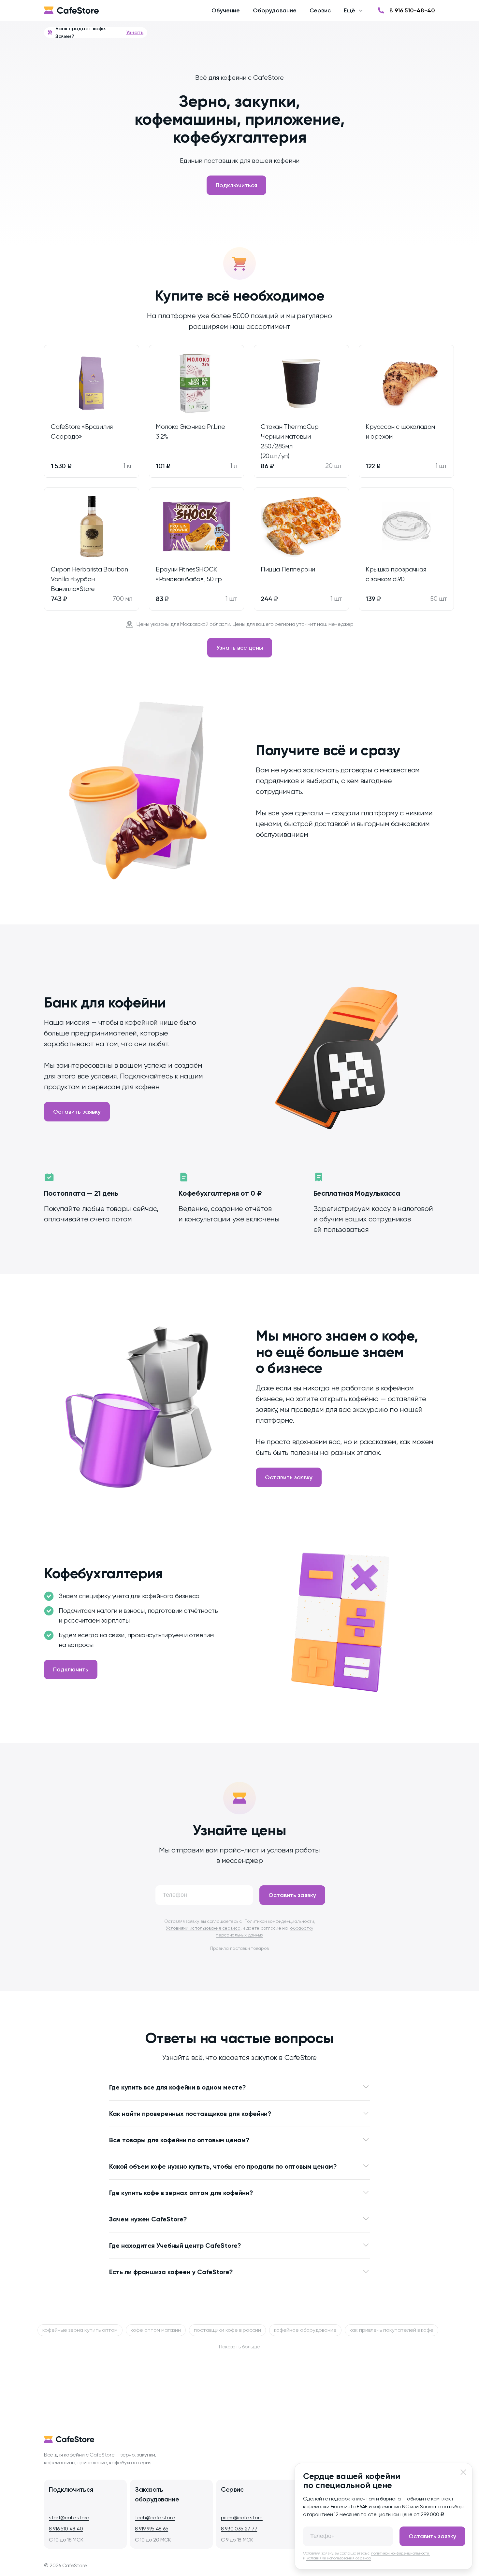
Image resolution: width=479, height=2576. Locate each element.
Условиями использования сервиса (203, 1928)
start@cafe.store (69, 2518)
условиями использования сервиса (339, 2558)
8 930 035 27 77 (239, 2529)
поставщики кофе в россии (227, 2330)
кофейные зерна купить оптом (80, 2330)
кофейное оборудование (305, 2330)
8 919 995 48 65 (152, 2529)
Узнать (135, 32)
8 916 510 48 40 (66, 2529)
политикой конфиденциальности (400, 2553)
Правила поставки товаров (239, 1948)
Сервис (320, 10)
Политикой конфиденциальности (279, 1921)
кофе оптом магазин (156, 2330)
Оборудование (275, 10)
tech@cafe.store (155, 2518)
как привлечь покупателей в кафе (392, 2330)
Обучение (226, 10)
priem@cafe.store (242, 2518)
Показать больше (239, 2347)
